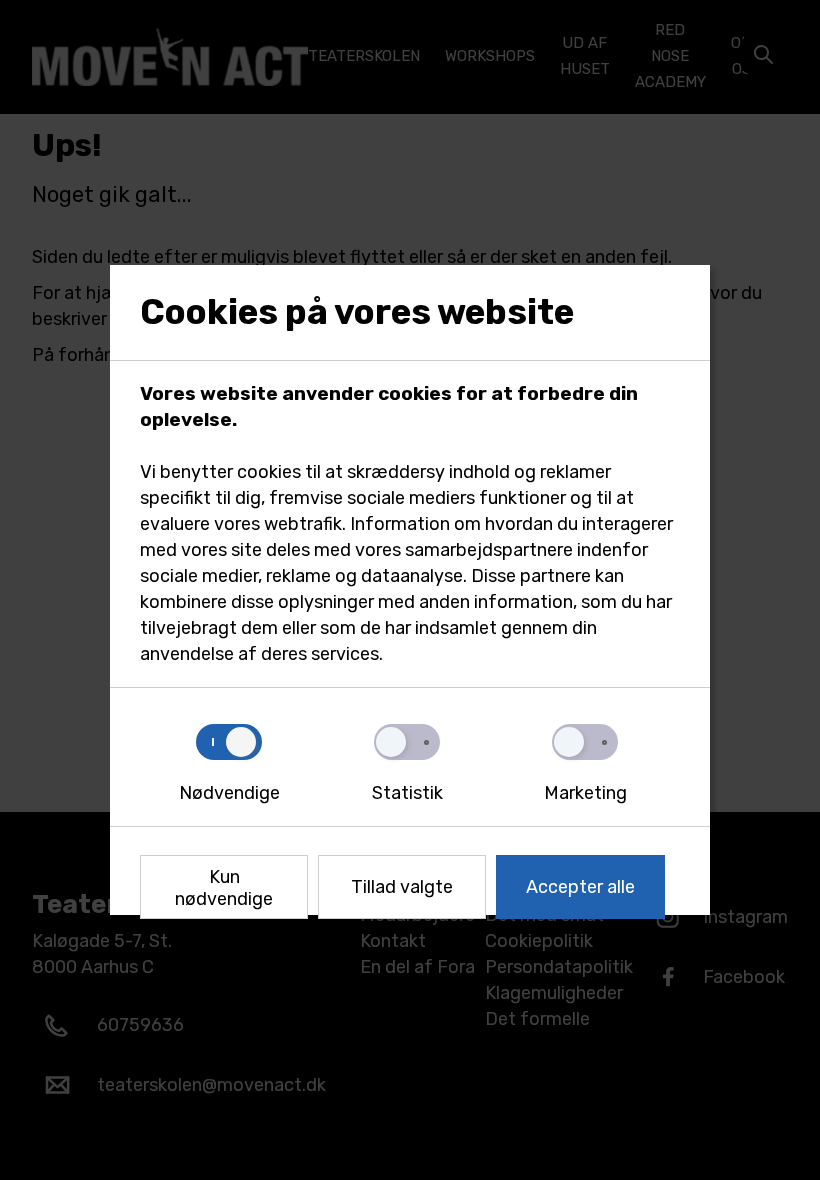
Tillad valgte (402, 887)
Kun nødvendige (224, 888)
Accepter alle (580, 887)
